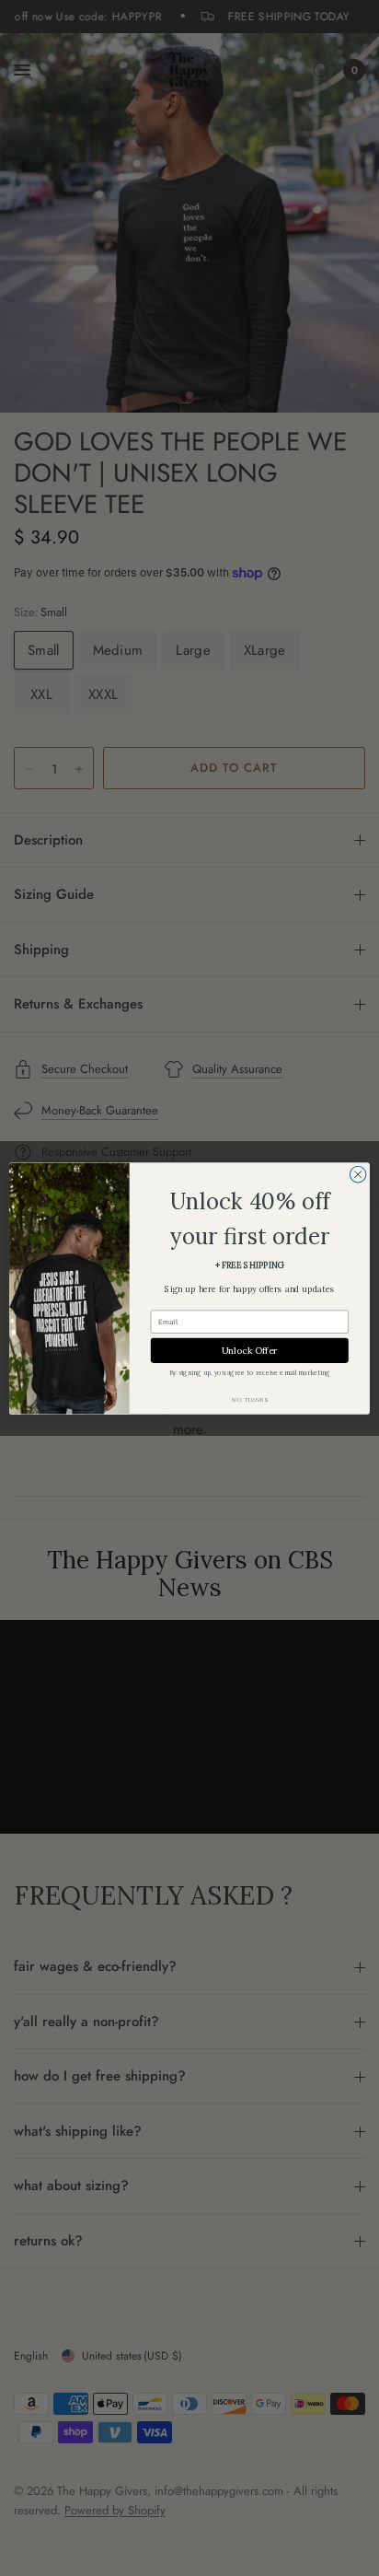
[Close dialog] (358, 1174)
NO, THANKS (249, 1399)
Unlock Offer (250, 1350)
